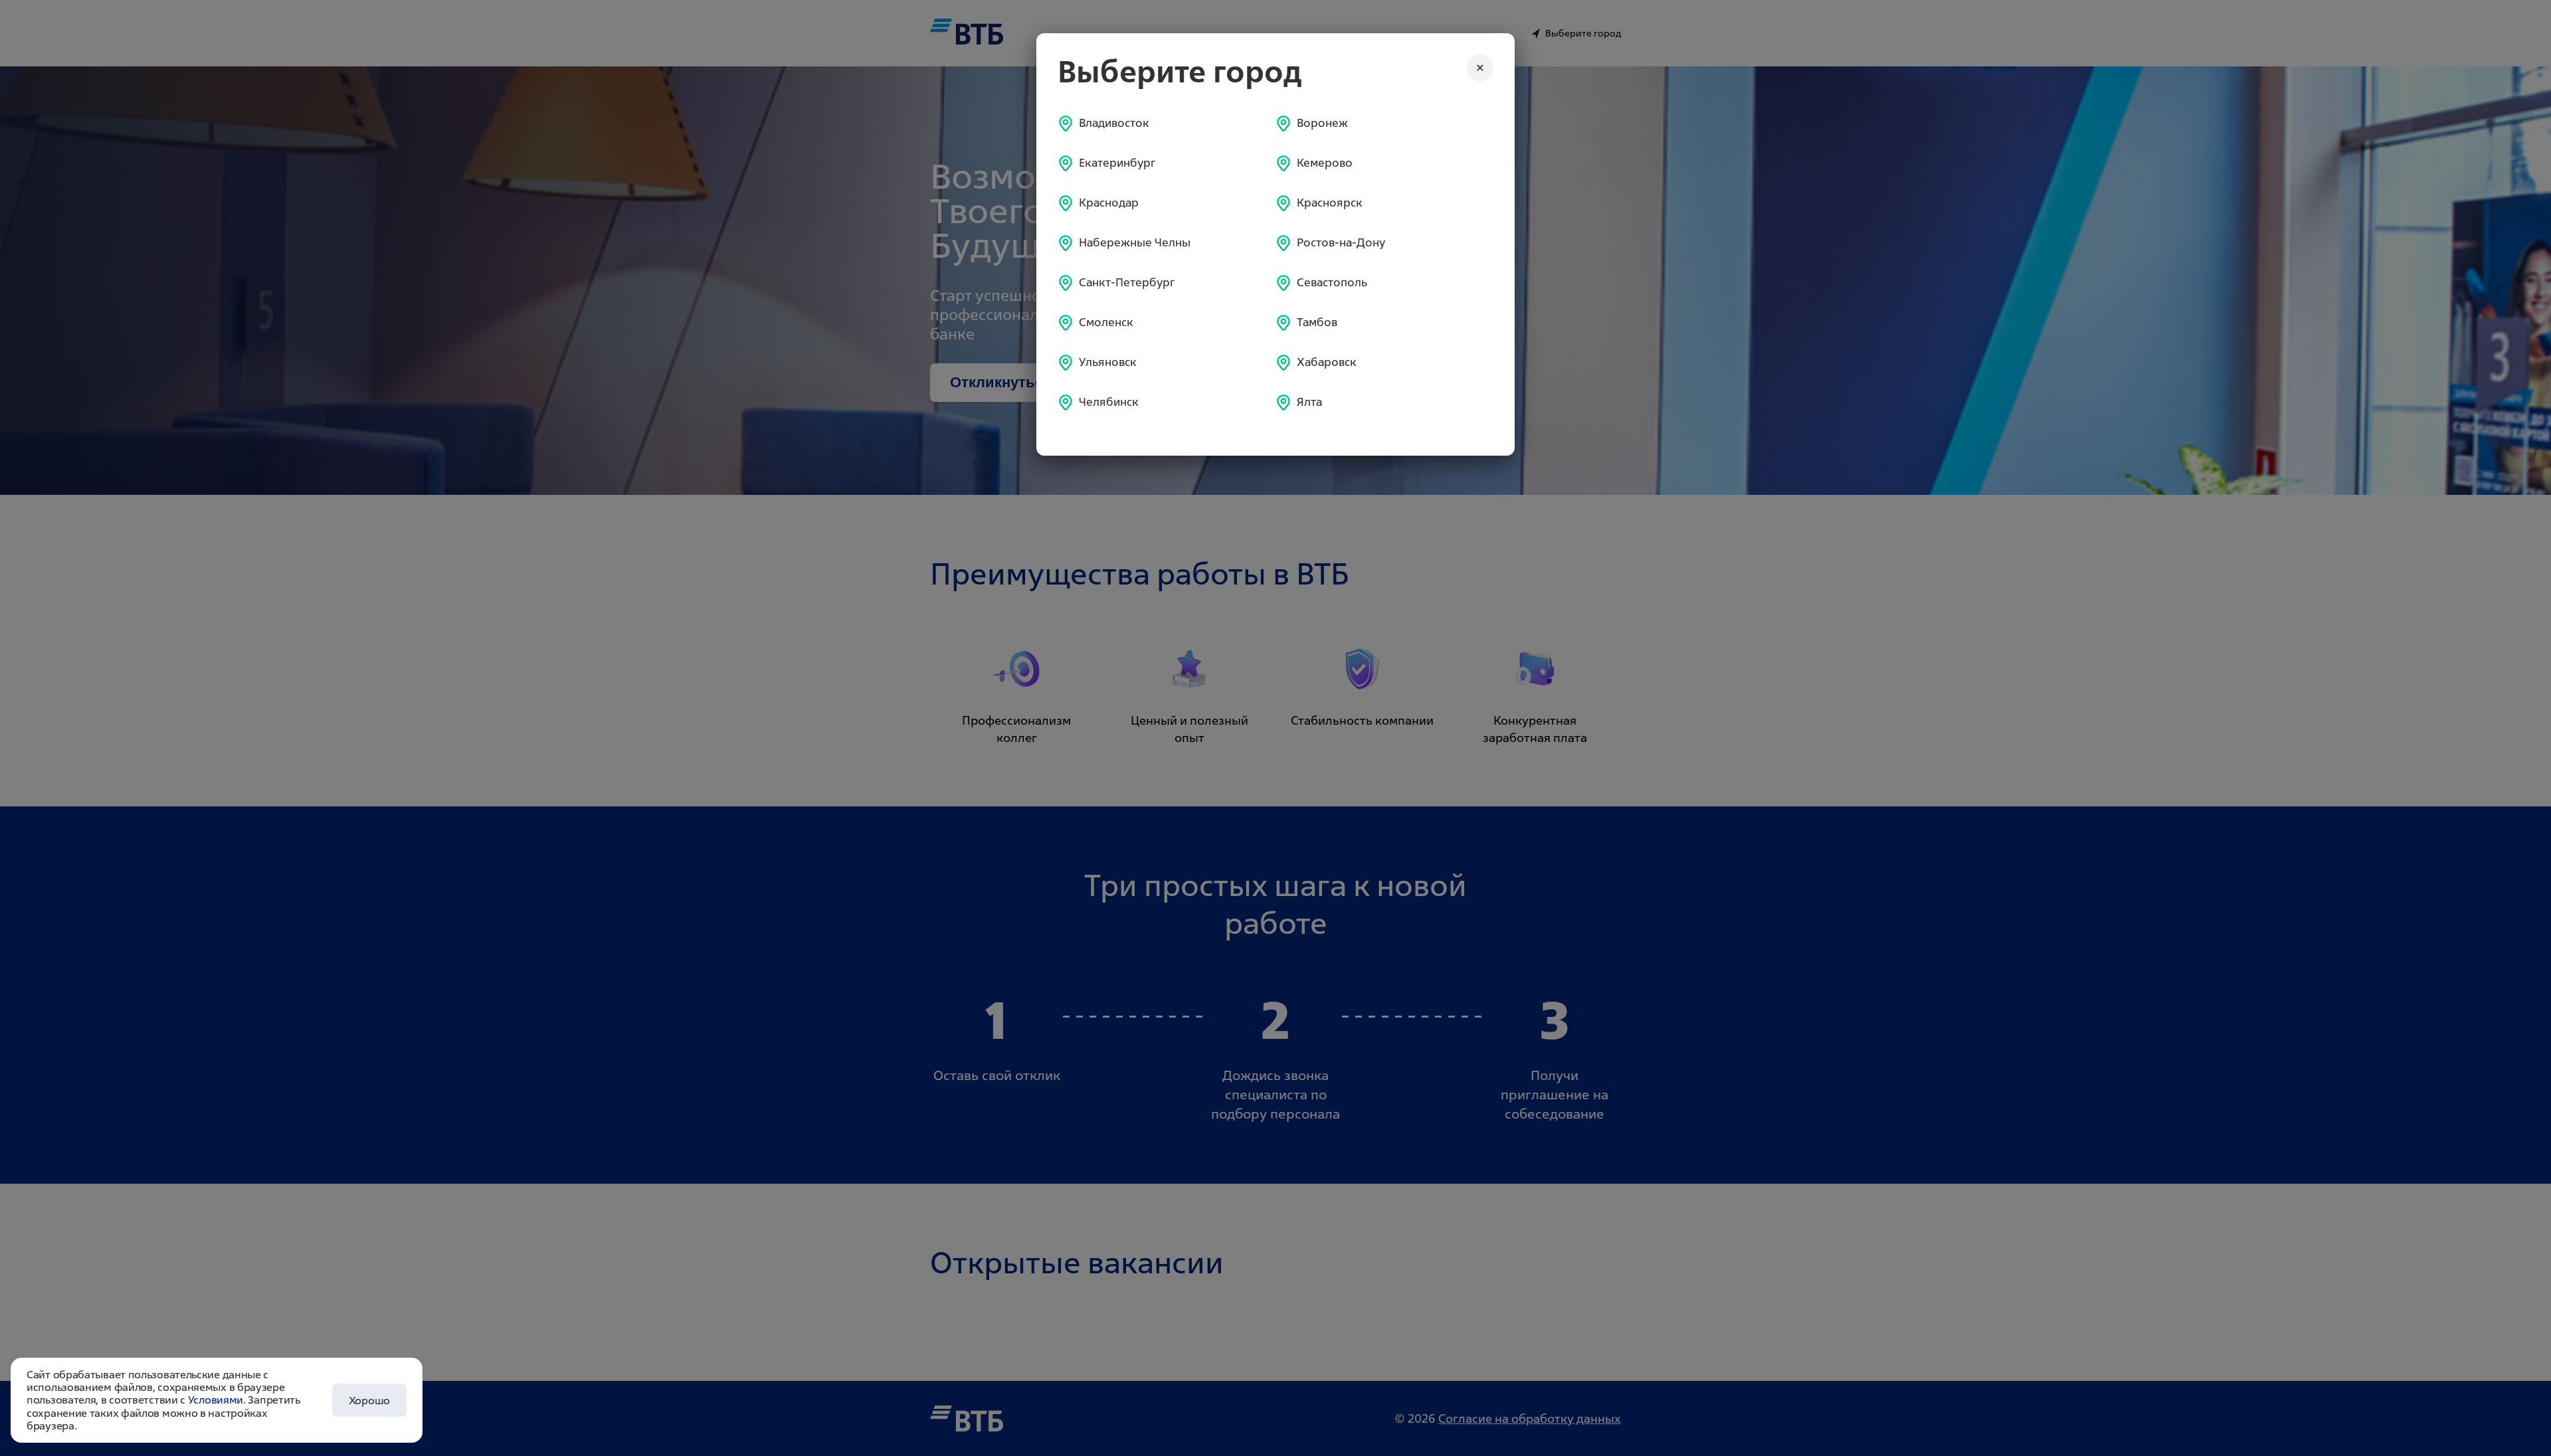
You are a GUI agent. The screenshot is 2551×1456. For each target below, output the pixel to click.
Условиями (216, 1400)
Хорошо (369, 1400)
